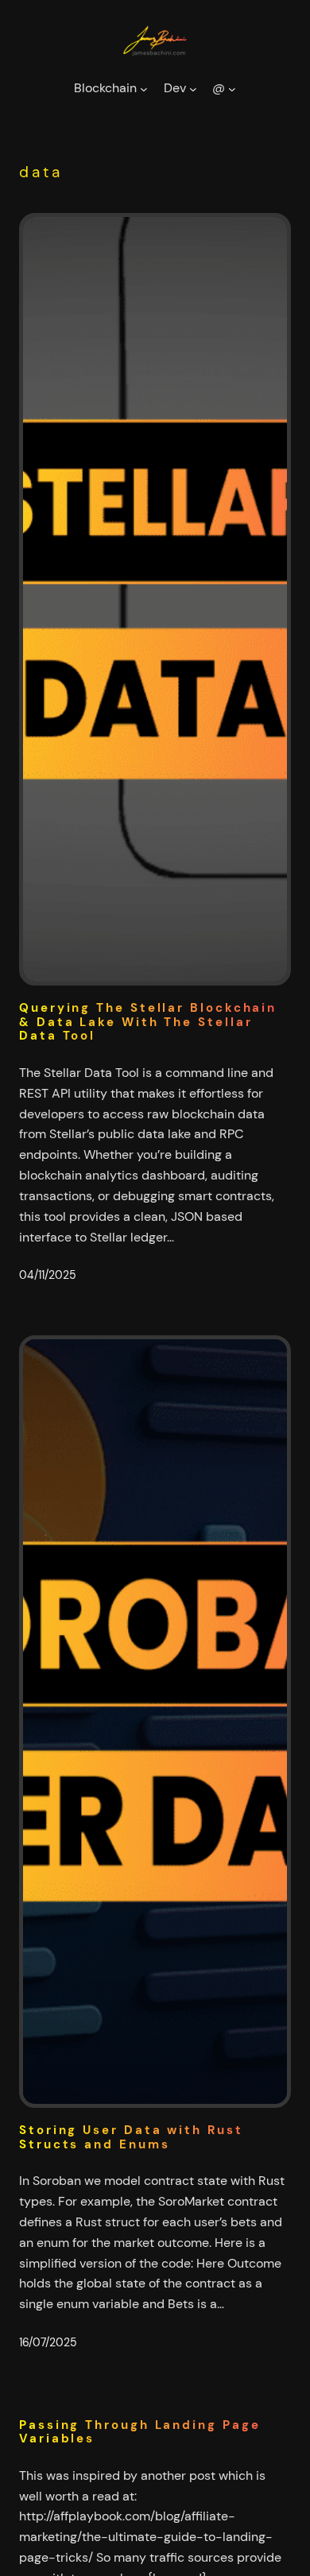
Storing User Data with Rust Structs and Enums (131, 2138)
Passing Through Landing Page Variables (139, 2433)
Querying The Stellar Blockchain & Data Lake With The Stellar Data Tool (148, 1022)
